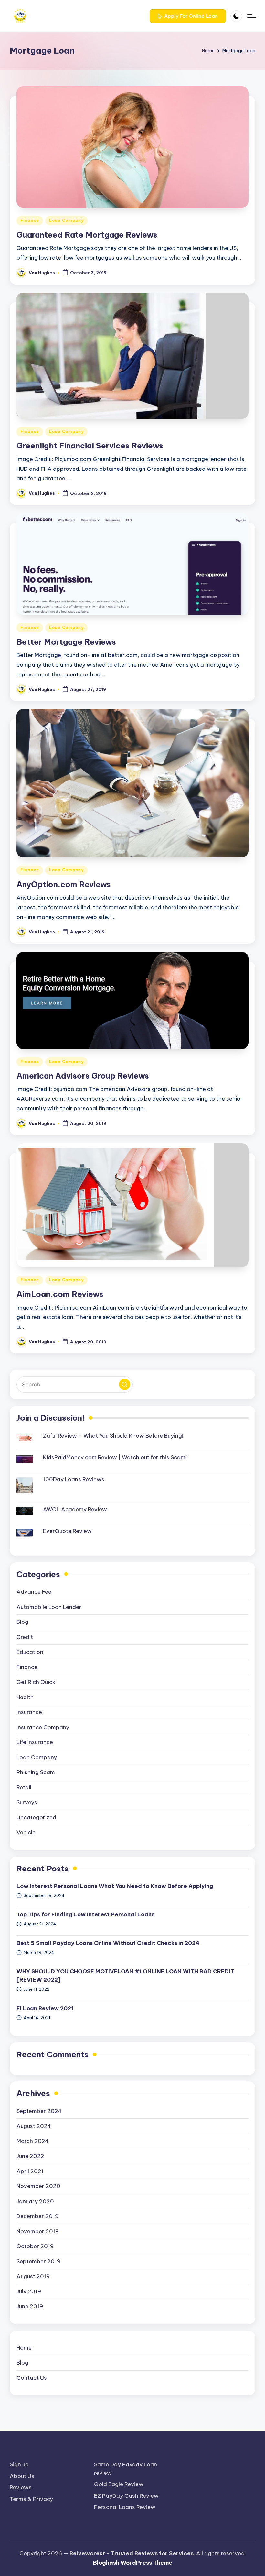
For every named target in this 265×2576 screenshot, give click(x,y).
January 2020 (35, 2201)
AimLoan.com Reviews (60, 1294)
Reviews (21, 2487)
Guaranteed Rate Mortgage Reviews (87, 235)
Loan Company (66, 220)
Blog (22, 1622)
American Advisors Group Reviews (83, 1076)
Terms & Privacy (31, 2499)
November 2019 (38, 2231)
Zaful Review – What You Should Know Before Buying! (113, 1436)
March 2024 (33, 2141)
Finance (30, 220)
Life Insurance (35, 1742)
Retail (24, 1787)
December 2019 (37, 2216)
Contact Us (32, 2378)
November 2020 (38, 2186)
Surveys (27, 1802)
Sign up (19, 2464)
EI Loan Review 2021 (45, 2008)
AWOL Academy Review (75, 1509)
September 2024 (39, 2111)
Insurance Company (43, 1727)
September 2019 (38, 2261)
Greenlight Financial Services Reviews (90, 446)
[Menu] (251, 16)
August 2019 (33, 2276)
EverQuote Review (67, 1531)
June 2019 (30, 2306)
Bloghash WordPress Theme (133, 2563)
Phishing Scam (36, 1772)
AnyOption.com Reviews (64, 884)
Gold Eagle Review (119, 2484)
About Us (22, 2476)
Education (30, 1652)
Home (24, 2348)
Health (25, 1697)
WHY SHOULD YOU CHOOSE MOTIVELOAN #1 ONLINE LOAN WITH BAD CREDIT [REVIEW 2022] (125, 1976)
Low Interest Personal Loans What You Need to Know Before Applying (115, 1886)
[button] (188, 16)
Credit (25, 1637)
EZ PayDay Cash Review (126, 2496)
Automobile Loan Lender (49, 1607)
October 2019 (35, 2246)
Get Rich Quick (36, 1682)
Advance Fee (34, 1592)
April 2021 (30, 2171)
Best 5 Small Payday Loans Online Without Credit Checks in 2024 (108, 1943)
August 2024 (34, 2126)
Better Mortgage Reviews (66, 642)
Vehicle (26, 1832)
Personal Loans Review (125, 2507)
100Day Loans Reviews (74, 1479)
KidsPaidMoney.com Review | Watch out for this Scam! (115, 1457)
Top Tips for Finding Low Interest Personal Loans (85, 1914)
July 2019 (29, 2291)
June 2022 (30, 2156)
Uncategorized (36, 1817)
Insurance (29, 1712)
